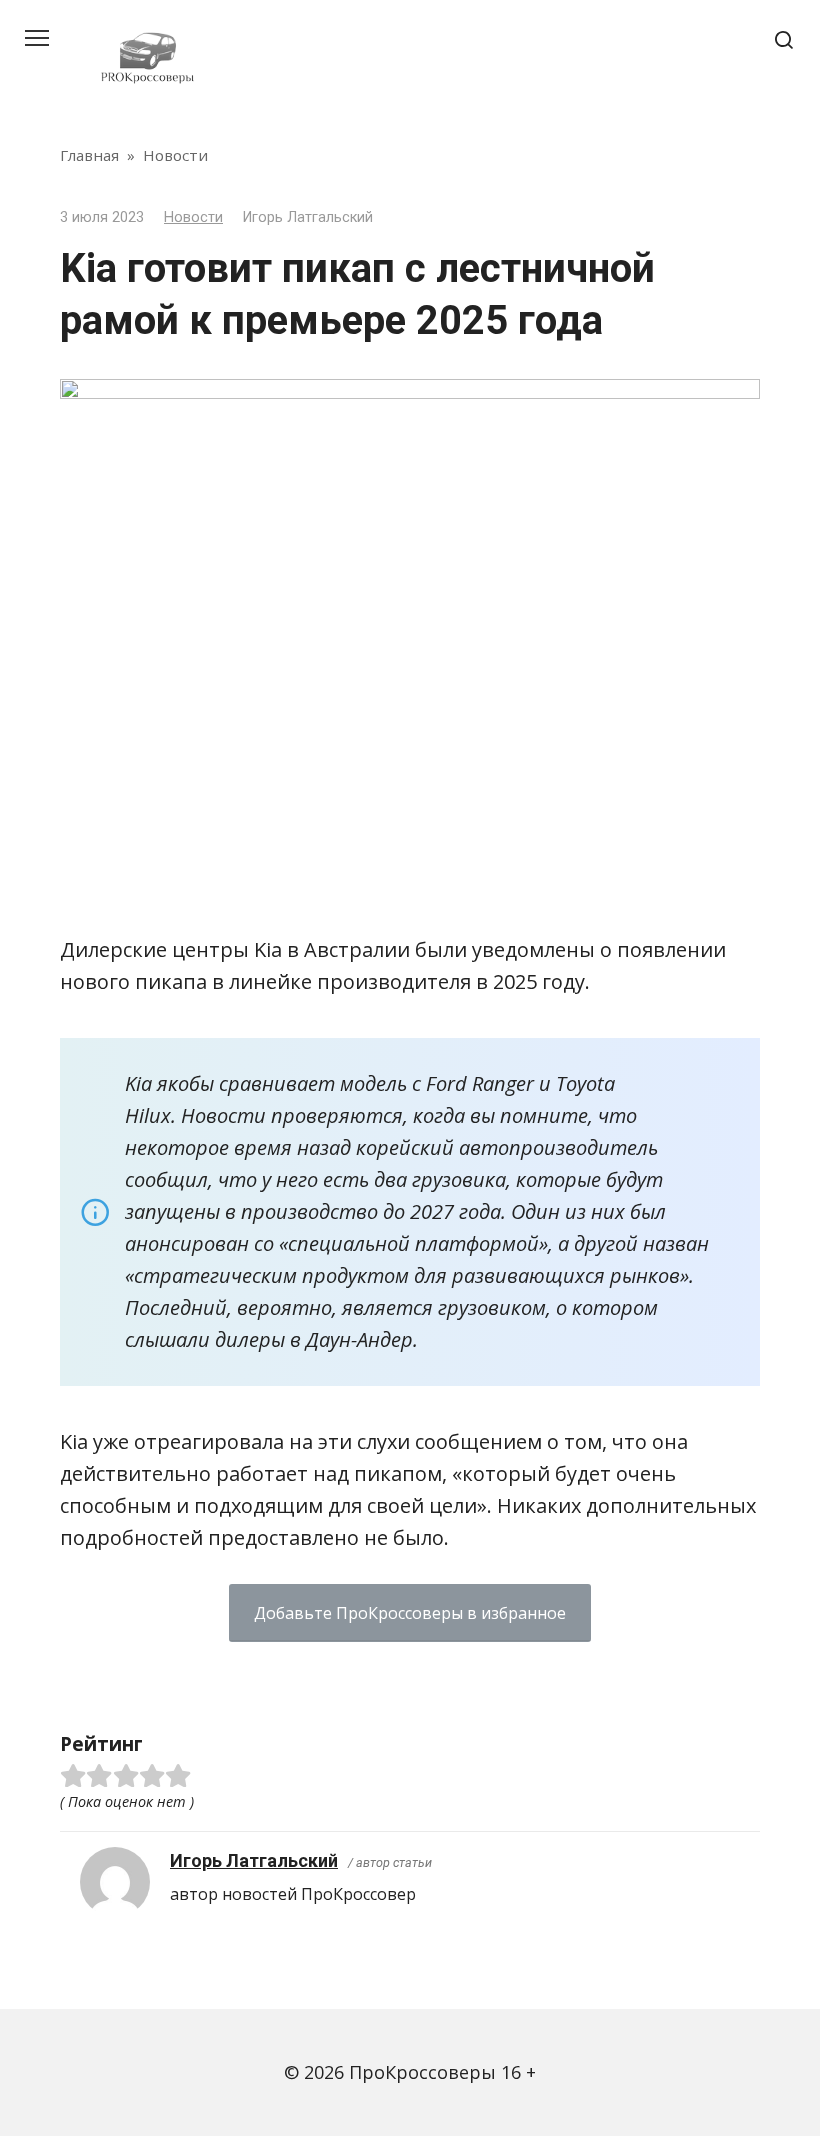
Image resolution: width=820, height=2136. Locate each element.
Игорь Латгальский (254, 1860)
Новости (193, 217)
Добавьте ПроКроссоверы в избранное (410, 1613)
